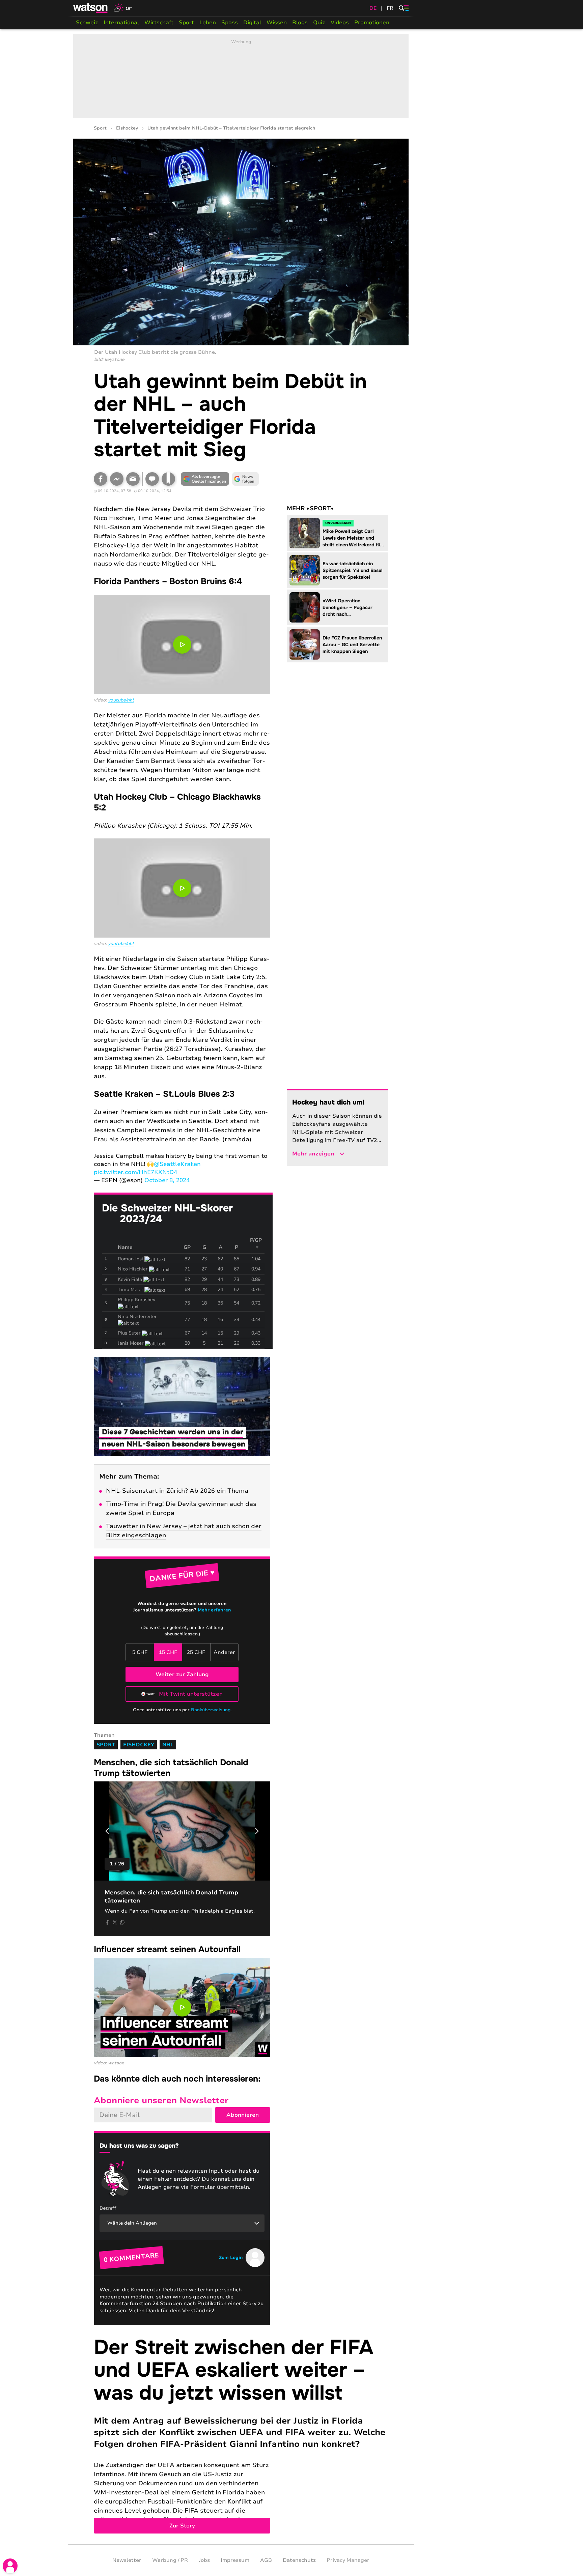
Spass (230, 23)
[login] (10, 2566)
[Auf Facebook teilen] (101, 479)
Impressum (235, 2560)
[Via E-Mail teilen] (133, 479)
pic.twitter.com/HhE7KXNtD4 (135, 1172)
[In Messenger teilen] (117, 479)
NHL (168, 1745)
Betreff (108, 2208)
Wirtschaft (159, 23)
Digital (252, 23)
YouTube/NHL (121, 700)
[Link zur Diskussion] (152, 479)
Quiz (319, 23)
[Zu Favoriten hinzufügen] (168, 479)
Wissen (277, 23)
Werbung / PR (170, 2560)
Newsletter (127, 2560)
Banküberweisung (211, 1710)
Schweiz (87, 23)
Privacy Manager (348, 2560)
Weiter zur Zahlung (182, 1675)
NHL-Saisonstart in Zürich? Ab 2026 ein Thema (177, 1491)
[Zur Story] (241, 2435)
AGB (266, 2560)
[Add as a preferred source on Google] (205, 479)
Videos (340, 23)
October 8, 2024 (167, 1180)
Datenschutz (299, 2560)
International (121, 23)
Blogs (300, 23)
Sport (186, 23)
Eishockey (127, 128)
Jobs (204, 2560)
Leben (208, 23)
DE (373, 8)
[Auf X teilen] (115, 1922)
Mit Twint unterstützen (191, 1694)
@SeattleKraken (177, 1164)
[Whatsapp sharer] (122, 1922)
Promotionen (372, 23)
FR (390, 8)
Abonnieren (243, 2115)
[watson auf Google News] (246, 479)
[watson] (91, 8)
